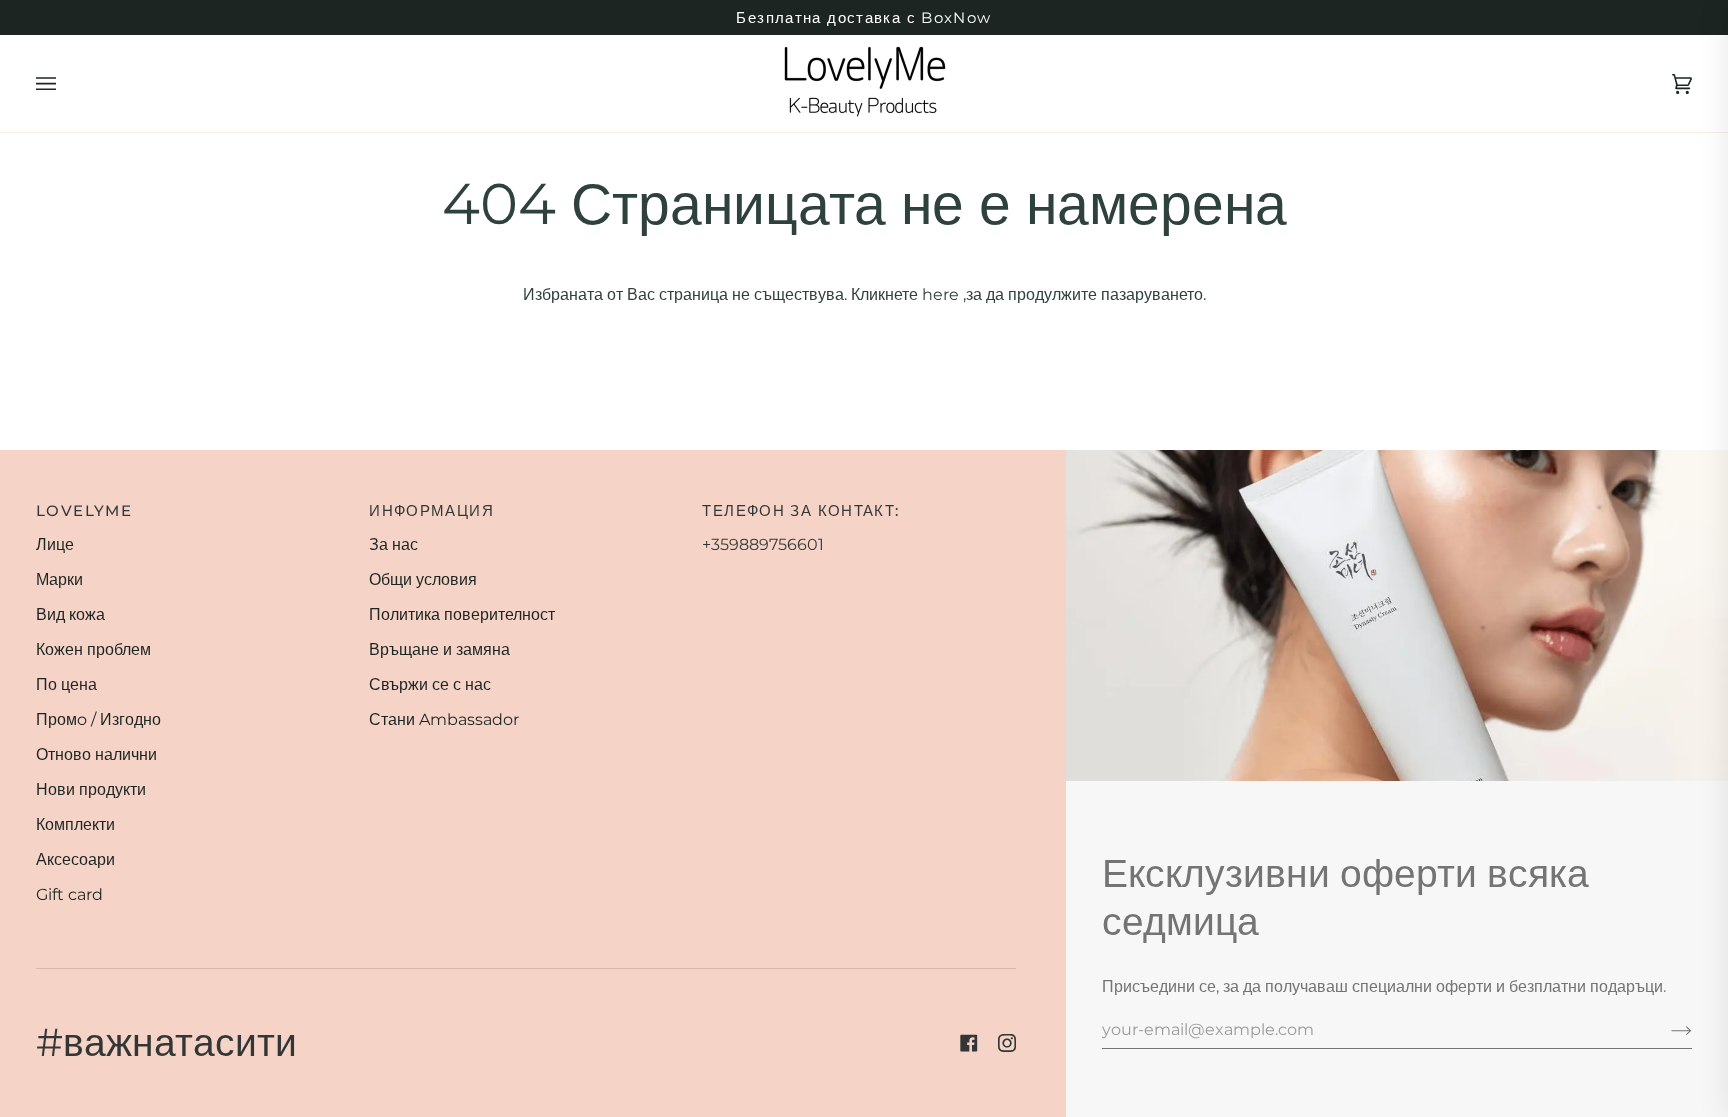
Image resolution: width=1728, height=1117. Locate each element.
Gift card (69, 894)
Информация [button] (431, 510)
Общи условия (423, 579)
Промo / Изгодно (98, 719)
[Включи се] (1665, 1029)
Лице (55, 544)
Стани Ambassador (444, 719)
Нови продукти (91, 789)
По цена (66, 684)
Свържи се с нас (430, 684)
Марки (59, 579)
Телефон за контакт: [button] (800, 510)
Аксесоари (75, 859)
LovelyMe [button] (84, 510)
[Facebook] (969, 1043)
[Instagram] (1007, 1043)
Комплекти (75, 824)
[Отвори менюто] (66, 83)
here (940, 294)
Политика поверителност (462, 614)
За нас (393, 544)
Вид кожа (70, 614)
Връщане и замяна (439, 649)
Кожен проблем (93, 649)
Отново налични (96, 754)
